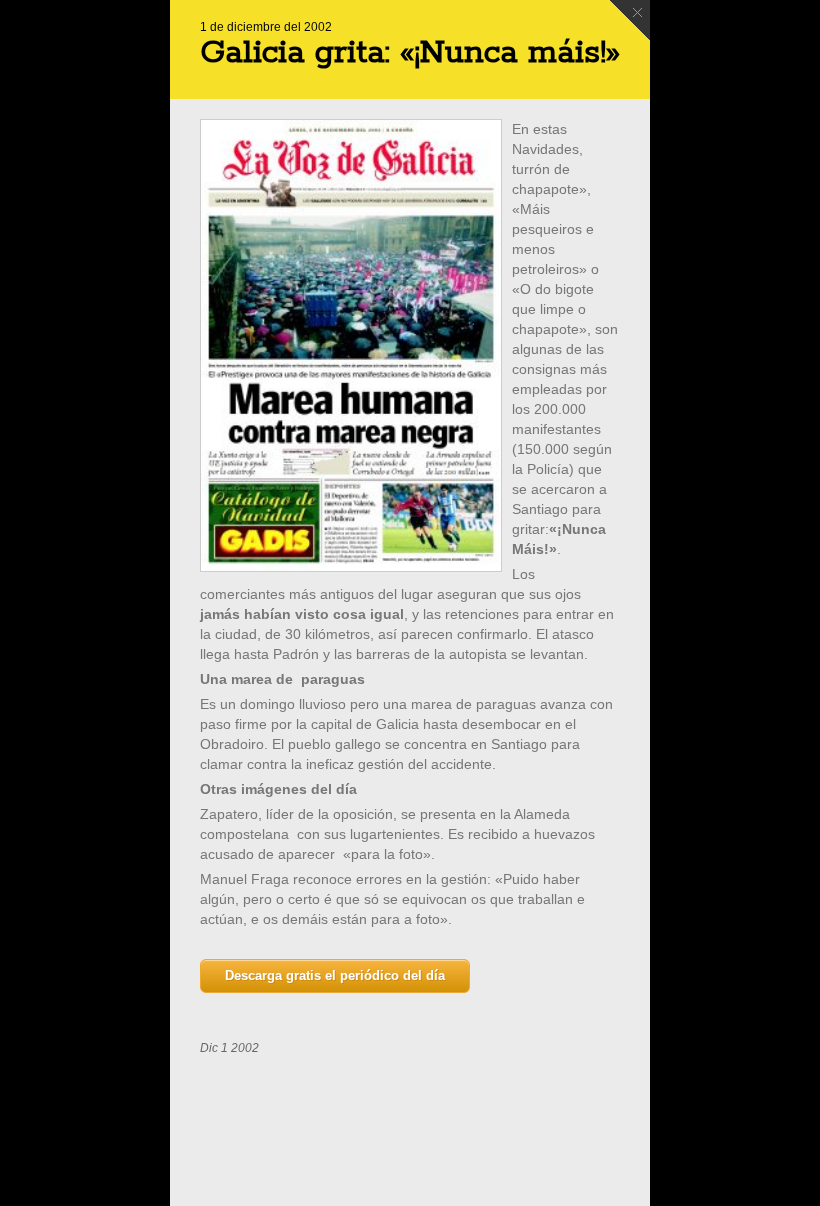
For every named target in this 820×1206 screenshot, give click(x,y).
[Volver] (630, 20)
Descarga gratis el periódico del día (335, 975)
